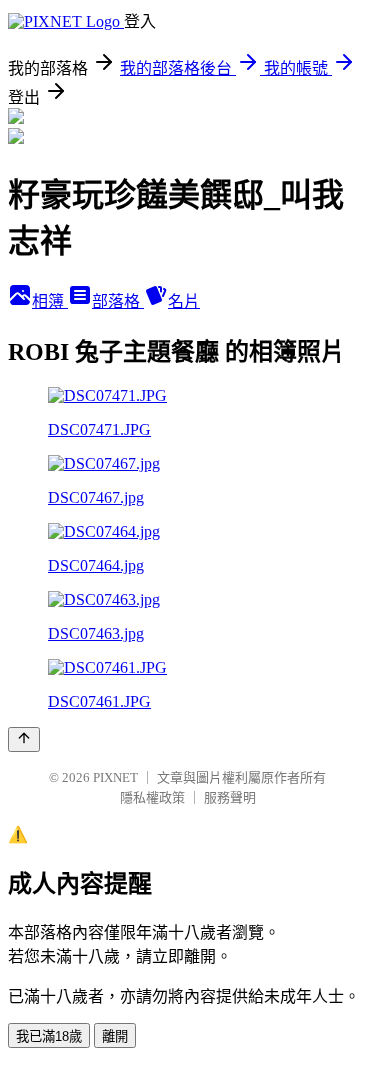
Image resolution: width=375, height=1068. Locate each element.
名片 (184, 301)
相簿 (50, 301)
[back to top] (24, 739)
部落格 (118, 301)
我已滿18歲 (49, 1036)
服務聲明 (230, 797)
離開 (115, 1036)
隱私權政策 (152, 797)
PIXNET (115, 777)
